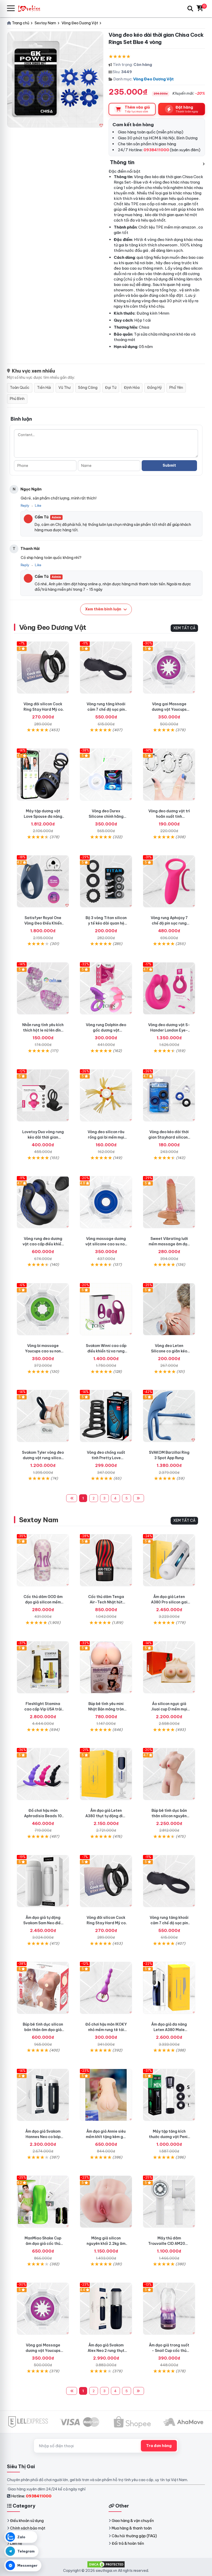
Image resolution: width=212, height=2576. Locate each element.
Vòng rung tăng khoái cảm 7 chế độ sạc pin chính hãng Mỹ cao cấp (106, 709)
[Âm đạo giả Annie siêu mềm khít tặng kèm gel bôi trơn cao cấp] (106, 2095)
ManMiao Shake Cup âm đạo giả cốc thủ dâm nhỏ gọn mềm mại (43, 2244)
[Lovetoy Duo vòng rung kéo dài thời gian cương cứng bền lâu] (43, 1095)
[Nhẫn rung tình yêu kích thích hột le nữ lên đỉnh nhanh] (43, 988)
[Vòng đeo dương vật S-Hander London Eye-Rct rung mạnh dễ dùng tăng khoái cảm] (169, 988)
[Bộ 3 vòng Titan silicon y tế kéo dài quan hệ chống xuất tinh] (106, 881)
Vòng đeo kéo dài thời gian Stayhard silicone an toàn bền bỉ (169, 1137)
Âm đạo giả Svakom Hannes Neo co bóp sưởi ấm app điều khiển (43, 2137)
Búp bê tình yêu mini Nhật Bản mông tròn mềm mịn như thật (106, 1709)
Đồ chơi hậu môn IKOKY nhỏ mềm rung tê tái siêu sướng (106, 2030)
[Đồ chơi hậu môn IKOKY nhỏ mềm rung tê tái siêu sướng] (106, 1988)
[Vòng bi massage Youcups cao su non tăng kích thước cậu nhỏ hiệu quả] (43, 1309)
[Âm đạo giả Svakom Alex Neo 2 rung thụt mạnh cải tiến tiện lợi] (106, 2309)
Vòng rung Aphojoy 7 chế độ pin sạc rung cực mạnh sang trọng (169, 923)
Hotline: (31, 2496)
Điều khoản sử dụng (27, 2521)
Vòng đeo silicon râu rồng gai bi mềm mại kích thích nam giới (106, 1137)
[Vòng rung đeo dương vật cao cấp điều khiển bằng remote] (43, 1202)
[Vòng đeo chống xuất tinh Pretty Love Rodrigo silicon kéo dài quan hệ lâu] (106, 1416)
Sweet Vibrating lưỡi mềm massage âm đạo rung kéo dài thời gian (169, 1244)
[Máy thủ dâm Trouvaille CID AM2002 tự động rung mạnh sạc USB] (169, 2202)
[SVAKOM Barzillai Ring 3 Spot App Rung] (169, 1416)
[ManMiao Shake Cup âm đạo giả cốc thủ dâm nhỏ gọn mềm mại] (43, 2202)
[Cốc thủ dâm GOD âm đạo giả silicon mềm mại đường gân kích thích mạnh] (43, 1560)
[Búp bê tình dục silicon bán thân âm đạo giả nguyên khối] (43, 1988)
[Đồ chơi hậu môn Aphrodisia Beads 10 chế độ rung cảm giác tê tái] (43, 1774)
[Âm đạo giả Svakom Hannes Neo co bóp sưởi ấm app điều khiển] (43, 2095)
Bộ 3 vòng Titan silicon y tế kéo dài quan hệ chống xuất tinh (106, 923)
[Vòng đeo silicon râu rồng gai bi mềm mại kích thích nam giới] (106, 1095)
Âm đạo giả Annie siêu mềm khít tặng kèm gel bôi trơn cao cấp (106, 2137)
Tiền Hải (44, 388)
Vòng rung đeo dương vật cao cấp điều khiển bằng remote (43, 1244)
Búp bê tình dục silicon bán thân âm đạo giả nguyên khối (43, 2030)
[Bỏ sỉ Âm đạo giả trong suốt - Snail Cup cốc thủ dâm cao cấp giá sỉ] (169, 2309)
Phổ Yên (176, 388)
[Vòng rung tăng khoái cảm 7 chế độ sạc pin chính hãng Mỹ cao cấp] (106, 668)
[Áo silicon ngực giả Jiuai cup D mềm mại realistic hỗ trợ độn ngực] (169, 1667)
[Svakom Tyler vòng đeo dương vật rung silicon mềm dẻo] (43, 1416)
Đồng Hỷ (154, 388)
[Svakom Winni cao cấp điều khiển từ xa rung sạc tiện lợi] (106, 1309)
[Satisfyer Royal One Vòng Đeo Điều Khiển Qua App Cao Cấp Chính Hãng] (43, 881)
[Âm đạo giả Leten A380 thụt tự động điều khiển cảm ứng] (106, 1774)
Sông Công (88, 388)
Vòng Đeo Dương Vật (153, 79)
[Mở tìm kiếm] (190, 9)
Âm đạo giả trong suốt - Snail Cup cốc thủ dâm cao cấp (169, 2351)
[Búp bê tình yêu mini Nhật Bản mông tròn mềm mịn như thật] (106, 1667)
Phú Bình (17, 399)
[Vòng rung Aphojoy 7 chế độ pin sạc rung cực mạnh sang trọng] (169, 881)
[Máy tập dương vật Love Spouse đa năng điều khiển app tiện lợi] (43, 775)
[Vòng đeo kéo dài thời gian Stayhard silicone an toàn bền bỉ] (169, 1095)
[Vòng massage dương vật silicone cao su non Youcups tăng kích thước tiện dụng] (106, 1202)
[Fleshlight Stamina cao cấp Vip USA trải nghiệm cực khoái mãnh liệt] (43, 1667)
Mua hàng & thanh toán (132, 2528)
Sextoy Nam (39, 1520)
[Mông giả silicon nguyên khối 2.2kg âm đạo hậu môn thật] (106, 2202)
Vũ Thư (65, 388)
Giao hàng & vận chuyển (133, 2521)
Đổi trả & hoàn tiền (128, 2543)
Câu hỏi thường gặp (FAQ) (134, 2536)
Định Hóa (132, 388)
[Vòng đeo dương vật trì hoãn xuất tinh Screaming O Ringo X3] (169, 775)
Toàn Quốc (20, 388)
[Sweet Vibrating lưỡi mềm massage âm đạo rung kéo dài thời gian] (169, 1202)
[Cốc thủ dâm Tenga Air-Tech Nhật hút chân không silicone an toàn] (106, 1560)
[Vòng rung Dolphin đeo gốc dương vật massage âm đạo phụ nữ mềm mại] (106, 988)
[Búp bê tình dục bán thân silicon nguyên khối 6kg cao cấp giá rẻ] (169, 1774)
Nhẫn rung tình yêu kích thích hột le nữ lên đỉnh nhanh (43, 1030)
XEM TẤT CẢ (184, 628)
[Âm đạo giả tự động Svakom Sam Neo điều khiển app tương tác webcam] (43, 1881)
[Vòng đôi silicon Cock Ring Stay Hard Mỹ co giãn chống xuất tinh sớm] (43, 668)
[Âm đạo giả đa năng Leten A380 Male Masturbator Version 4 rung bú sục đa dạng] (169, 1988)
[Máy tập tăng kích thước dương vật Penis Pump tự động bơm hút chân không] (169, 2095)
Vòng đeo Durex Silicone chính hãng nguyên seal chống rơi (106, 816)
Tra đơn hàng (159, 2446)
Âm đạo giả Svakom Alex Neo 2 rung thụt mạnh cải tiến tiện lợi (106, 2351)
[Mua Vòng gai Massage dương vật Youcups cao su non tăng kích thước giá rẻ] (169, 668)
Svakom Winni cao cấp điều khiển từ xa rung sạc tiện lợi (106, 1351)
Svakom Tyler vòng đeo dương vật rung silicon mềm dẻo (43, 1458)
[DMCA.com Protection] (106, 2564)
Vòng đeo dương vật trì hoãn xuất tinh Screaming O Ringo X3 (169, 816)
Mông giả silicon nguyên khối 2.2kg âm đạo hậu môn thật (106, 2244)
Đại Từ (111, 388)
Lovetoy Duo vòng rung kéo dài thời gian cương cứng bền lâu (43, 1137)
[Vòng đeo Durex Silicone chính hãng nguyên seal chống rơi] (106, 775)
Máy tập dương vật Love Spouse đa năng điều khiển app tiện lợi (43, 816)
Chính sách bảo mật (28, 2528)
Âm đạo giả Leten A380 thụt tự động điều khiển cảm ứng (106, 1816)
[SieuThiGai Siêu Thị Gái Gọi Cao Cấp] (32, 8)
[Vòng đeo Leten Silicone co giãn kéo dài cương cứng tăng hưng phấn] (169, 1309)
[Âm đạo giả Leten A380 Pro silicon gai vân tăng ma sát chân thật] (169, 1560)
